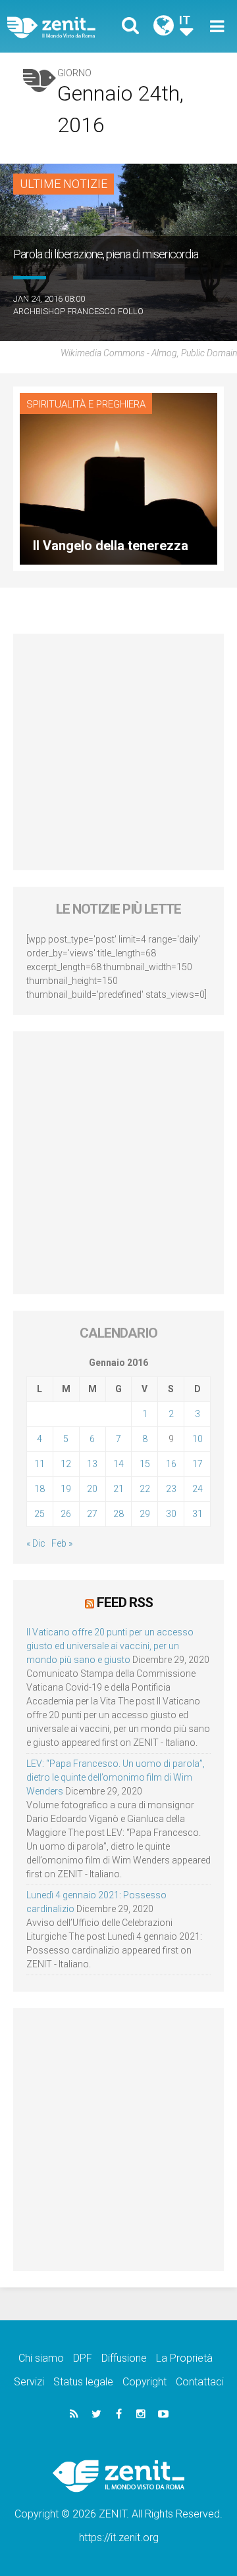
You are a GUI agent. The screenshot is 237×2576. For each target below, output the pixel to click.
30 (171, 1514)
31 (197, 1514)
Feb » (62, 1543)
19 (66, 1489)
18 (39, 1489)
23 (171, 1489)
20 (92, 1489)
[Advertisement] (118, 752)
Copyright (145, 2382)
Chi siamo (41, 2358)
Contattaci (200, 2382)
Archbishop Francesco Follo (78, 311)
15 (145, 1464)
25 (39, 1514)
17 (197, 1464)
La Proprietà (184, 2358)
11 (39, 1464)
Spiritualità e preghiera (86, 404)
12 (66, 1464)
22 (145, 1489)
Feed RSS (125, 1603)
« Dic (36, 1543)
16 (171, 1464)
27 (92, 1514)
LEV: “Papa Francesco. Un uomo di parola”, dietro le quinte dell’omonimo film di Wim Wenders (116, 1777)
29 (145, 1514)
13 (92, 1464)
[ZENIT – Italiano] (66, 27)
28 (118, 1514)
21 (118, 1489)
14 (118, 1464)
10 (197, 1439)
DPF (83, 2358)
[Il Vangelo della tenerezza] (118, 478)
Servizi (29, 2382)
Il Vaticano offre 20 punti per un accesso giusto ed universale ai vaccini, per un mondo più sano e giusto (110, 1646)
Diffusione (124, 2358)
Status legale (83, 2382)
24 (197, 1489)
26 (66, 1514)
